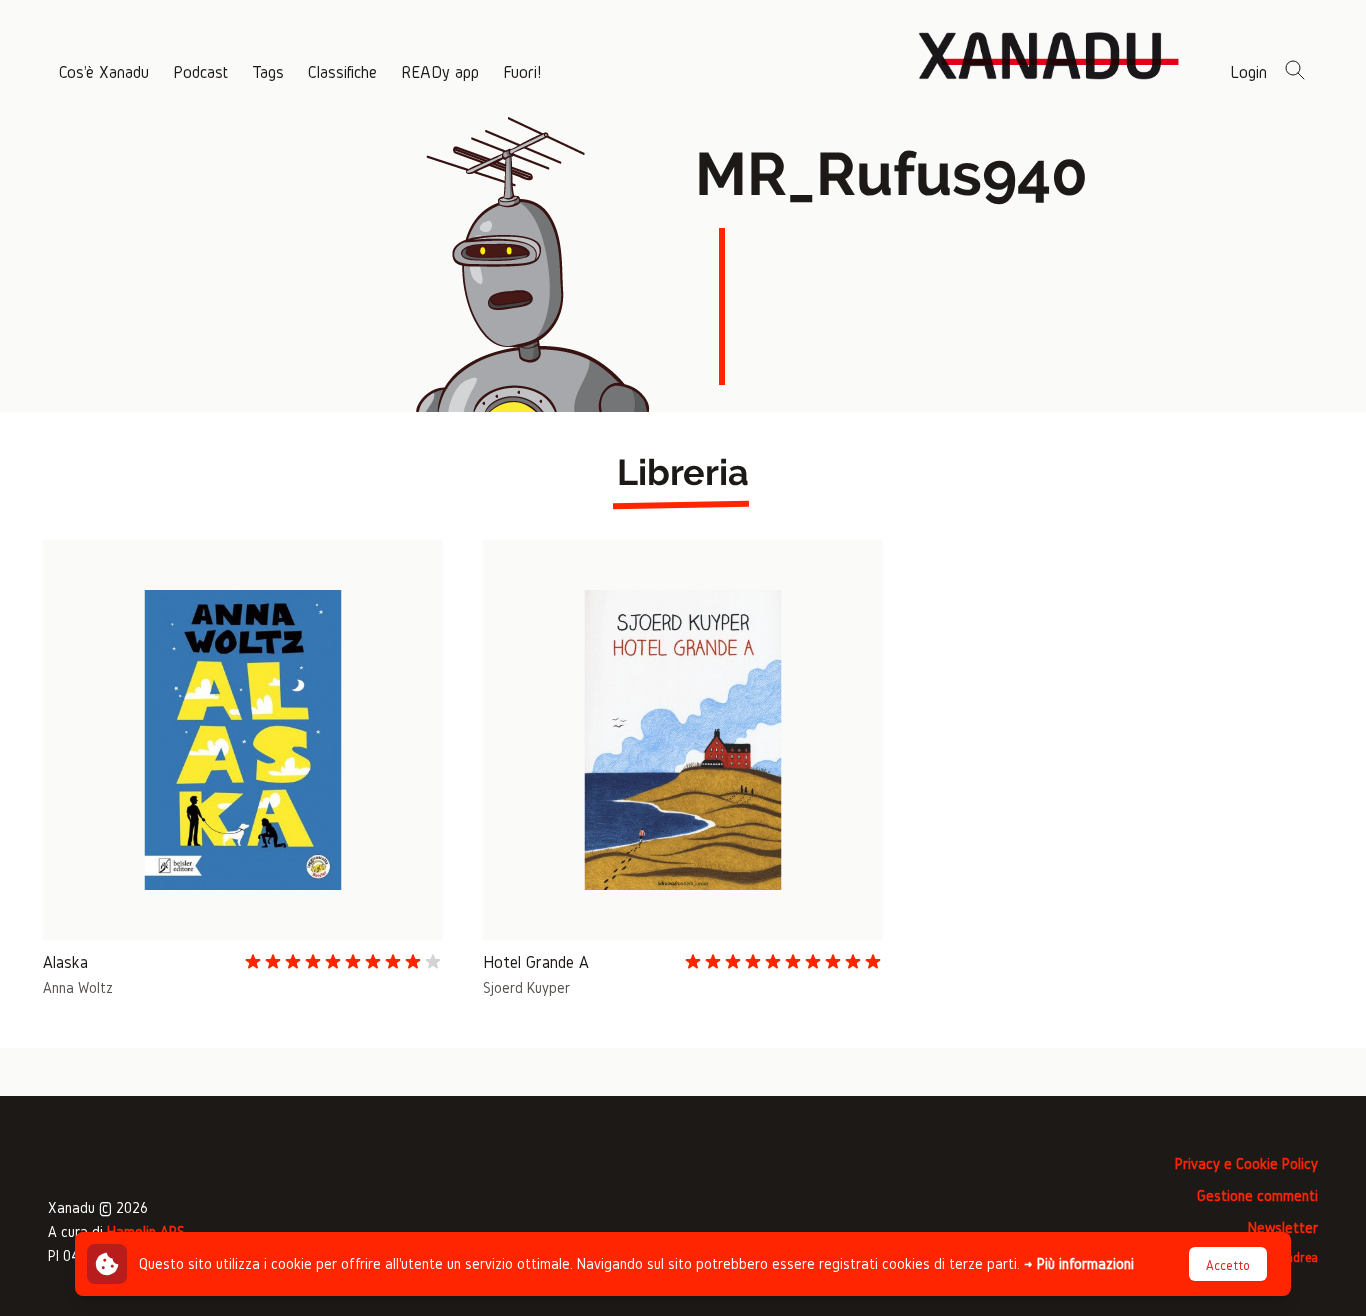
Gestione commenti (1257, 1195)
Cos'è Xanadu (104, 71)
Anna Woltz (78, 987)
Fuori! (522, 71)
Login (1248, 71)
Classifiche (342, 71)
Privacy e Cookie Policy (1246, 1163)
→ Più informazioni (1079, 1263)
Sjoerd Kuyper (526, 987)
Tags (268, 71)
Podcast (200, 71)
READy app (440, 71)
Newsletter (1283, 1227)
